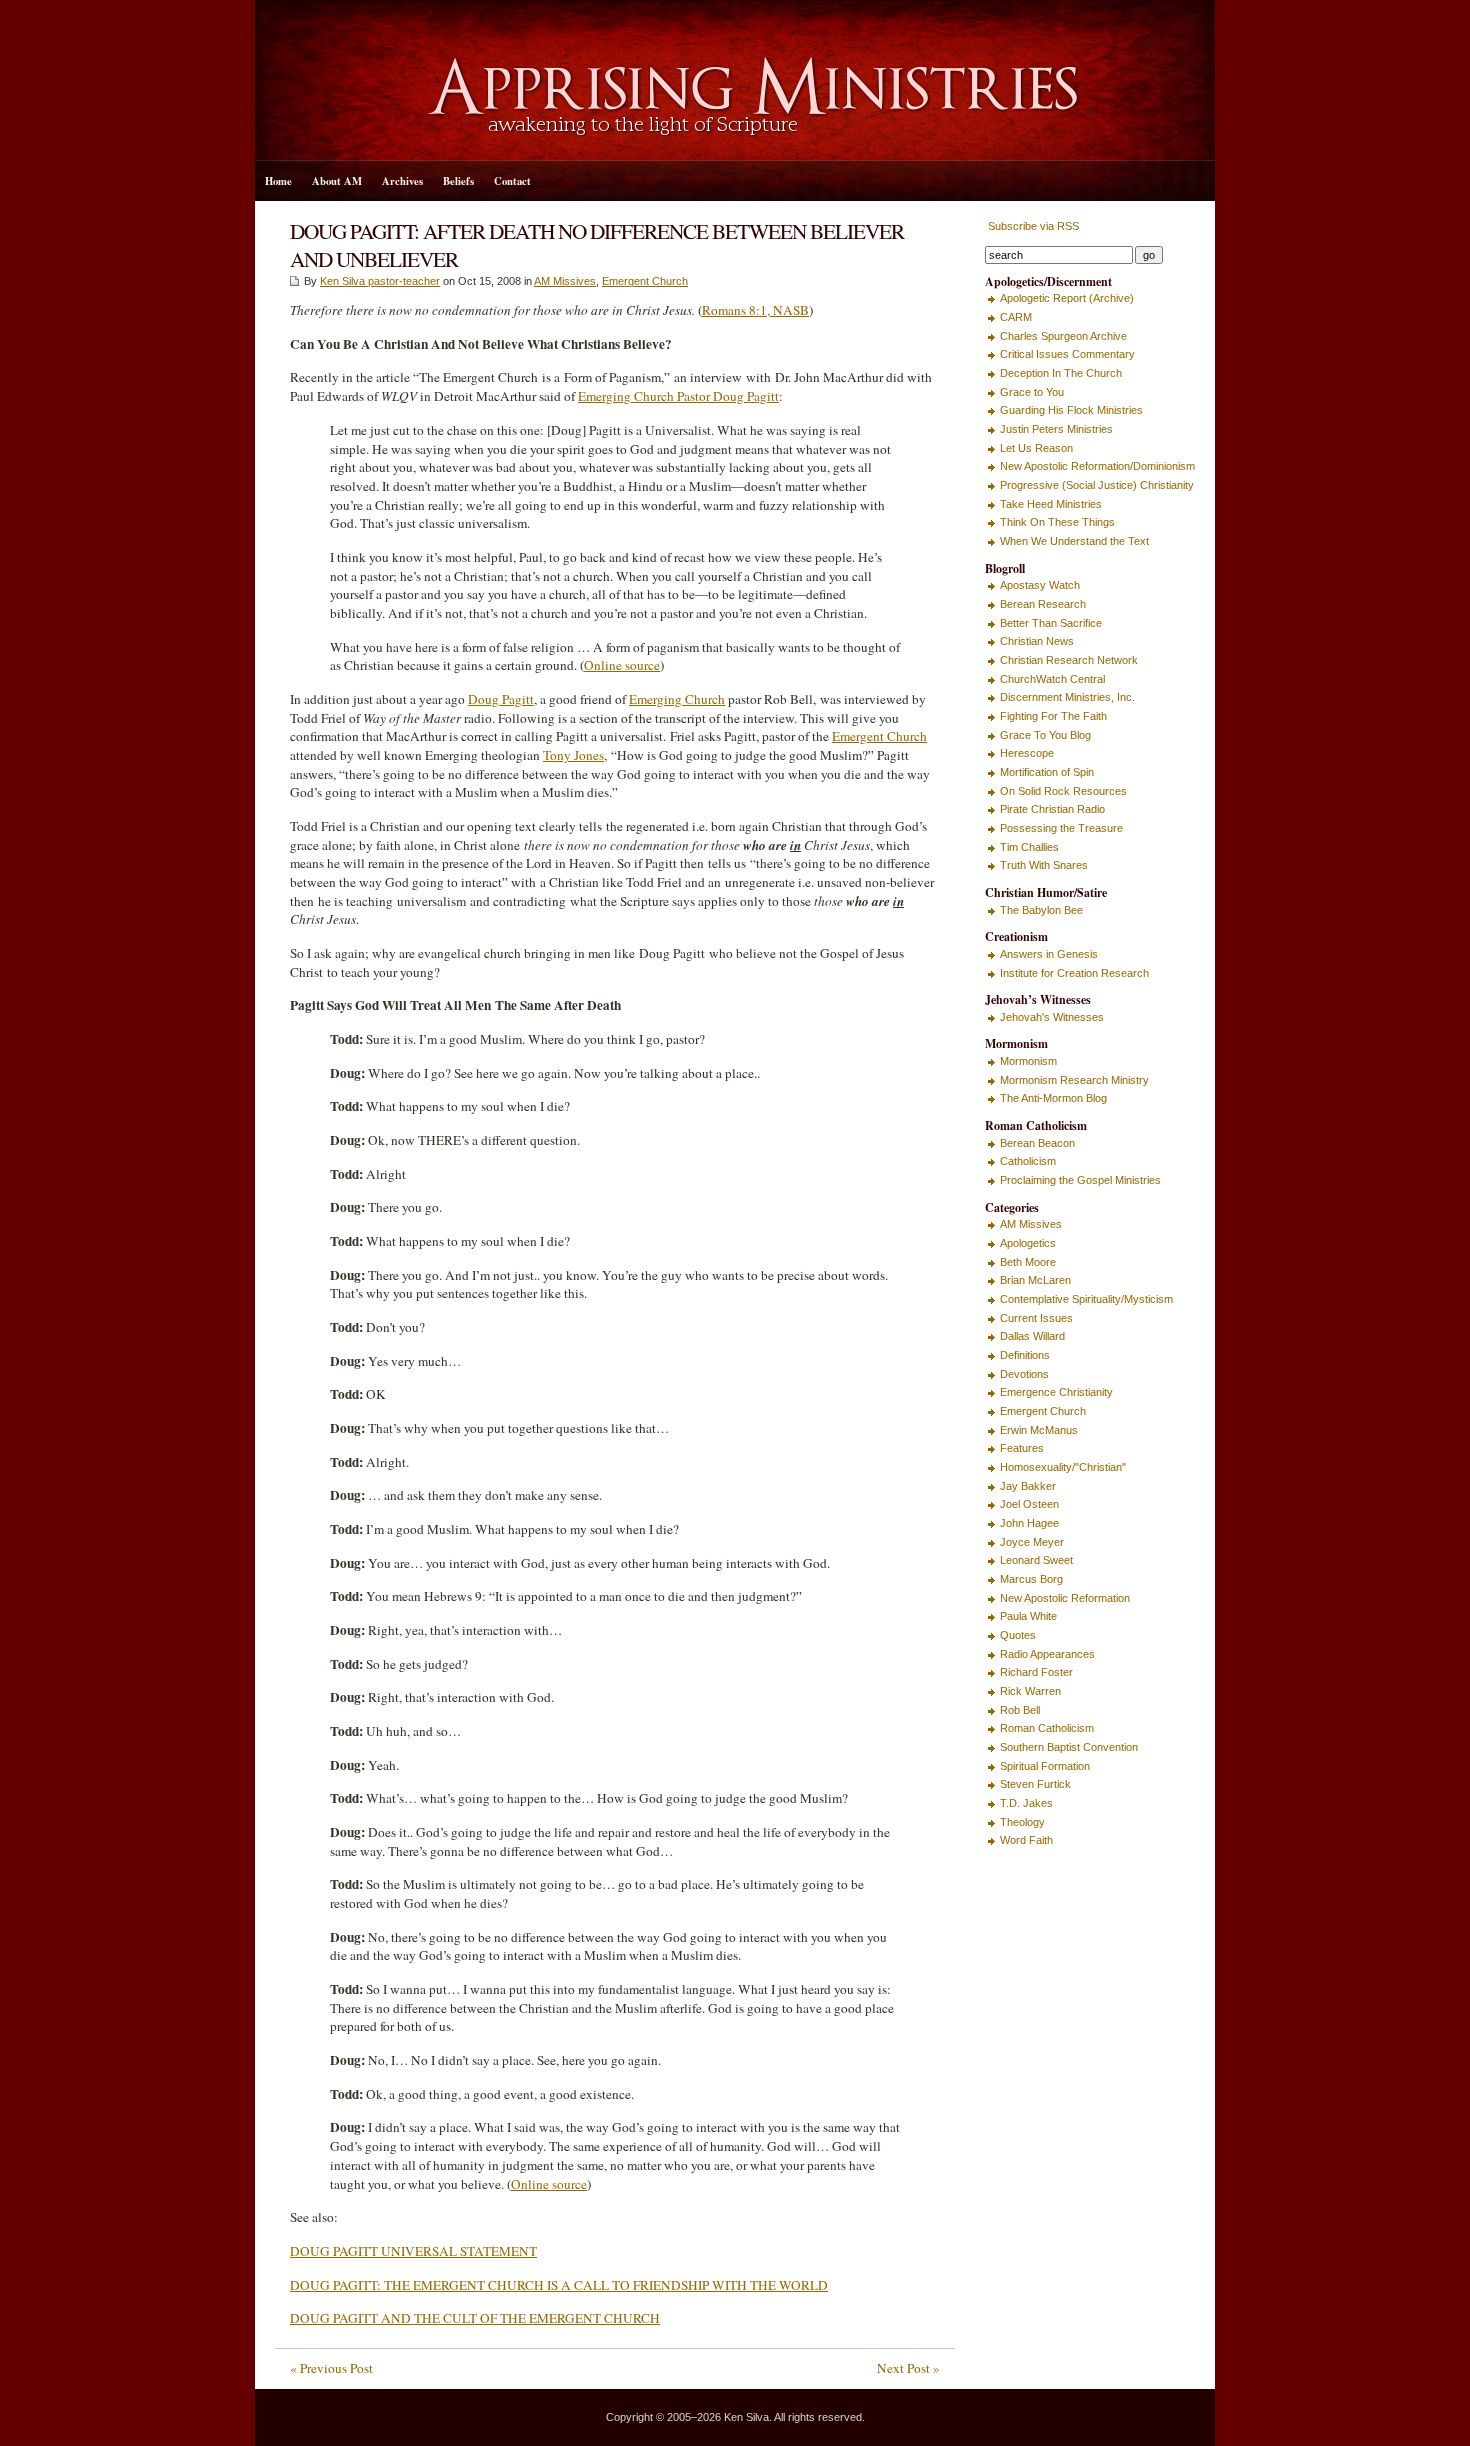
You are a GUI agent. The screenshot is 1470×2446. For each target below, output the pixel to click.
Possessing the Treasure (1061, 828)
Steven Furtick (1035, 1784)
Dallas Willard (1032, 1336)
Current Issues (1036, 1318)
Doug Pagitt (501, 699)
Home (278, 181)
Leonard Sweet (1036, 1560)
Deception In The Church (1061, 373)
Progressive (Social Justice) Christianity (1097, 485)
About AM (337, 181)
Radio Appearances (1047, 1654)
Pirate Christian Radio (1052, 809)
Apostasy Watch (1040, 585)
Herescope (1027, 753)
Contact (512, 181)
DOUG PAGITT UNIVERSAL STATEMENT (413, 2251)
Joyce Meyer (1032, 1542)
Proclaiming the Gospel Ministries (1080, 1180)
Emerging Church (677, 699)
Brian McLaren (1035, 1280)
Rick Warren (1030, 1691)
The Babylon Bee (1041, 910)
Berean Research (1043, 604)
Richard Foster (1036, 1672)
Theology (1022, 1822)
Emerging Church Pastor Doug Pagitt (678, 396)
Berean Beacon (1037, 1143)
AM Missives (565, 281)
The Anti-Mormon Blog (1053, 1098)
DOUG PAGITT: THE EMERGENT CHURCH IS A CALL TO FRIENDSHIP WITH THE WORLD (559, 2285)
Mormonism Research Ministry (1074, 1080)
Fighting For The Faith (1053, 716)
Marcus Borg (1031, 1579)
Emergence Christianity (1056, 1392)
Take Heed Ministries (1051, 504)
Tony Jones (573, 755)
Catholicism (1028, 1161)
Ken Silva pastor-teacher (380, 281)
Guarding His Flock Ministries (1071, 410)
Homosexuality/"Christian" (1063, 1467)
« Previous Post (331, 2368)
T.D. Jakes (1026, 1803)
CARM (1016, 317)
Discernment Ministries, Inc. (1067, 697)
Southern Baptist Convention (1069, 1747)
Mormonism (1028, 1061)
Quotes (1018, 1635)
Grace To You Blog (1045, 735)
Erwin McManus (1039, 1430)
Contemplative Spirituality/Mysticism (1086, 1299)
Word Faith (1026, 1840)
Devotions (1024, 1374)
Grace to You (1032, 392)
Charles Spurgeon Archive (1063, 336)
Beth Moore (1028, 1262)
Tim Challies (1029, 847)
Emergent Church (645, 281)
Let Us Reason (1036, 448)
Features (1022, 1448)
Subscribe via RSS (1032, 226)
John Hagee (1029, 1523)
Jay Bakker (1028, 1486)
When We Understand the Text (1074, 541)
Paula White (1028, 1616)
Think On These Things (1057, 522)
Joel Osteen (1029, 1504)
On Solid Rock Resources (1063, 791)
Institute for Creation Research (1074, 973)
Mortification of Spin (1047, 772)
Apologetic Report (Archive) (1067, 298)
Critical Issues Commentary (1067, 354)
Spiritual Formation (1045, 1766)
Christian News (1037, 641)
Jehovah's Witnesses (1052, 1017)
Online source (622, 665)
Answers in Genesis (1049, 954)
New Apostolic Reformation (1065, 1598)
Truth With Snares (1044, 865)
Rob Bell (1020, 1710)
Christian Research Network (1069, 660)
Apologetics (1028, 1243)
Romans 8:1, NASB (755, 310)
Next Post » (908, 2368)
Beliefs (458, 181)
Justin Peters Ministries (1056, 429)
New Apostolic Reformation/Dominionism (1097, 466)
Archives (402, 181)
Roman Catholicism (1047, 1728)
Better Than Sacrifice (1051, 623)
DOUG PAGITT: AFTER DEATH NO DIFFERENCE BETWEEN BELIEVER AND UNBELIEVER (597, 244)
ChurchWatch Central (1052, 679)
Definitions (1025, 1355)
